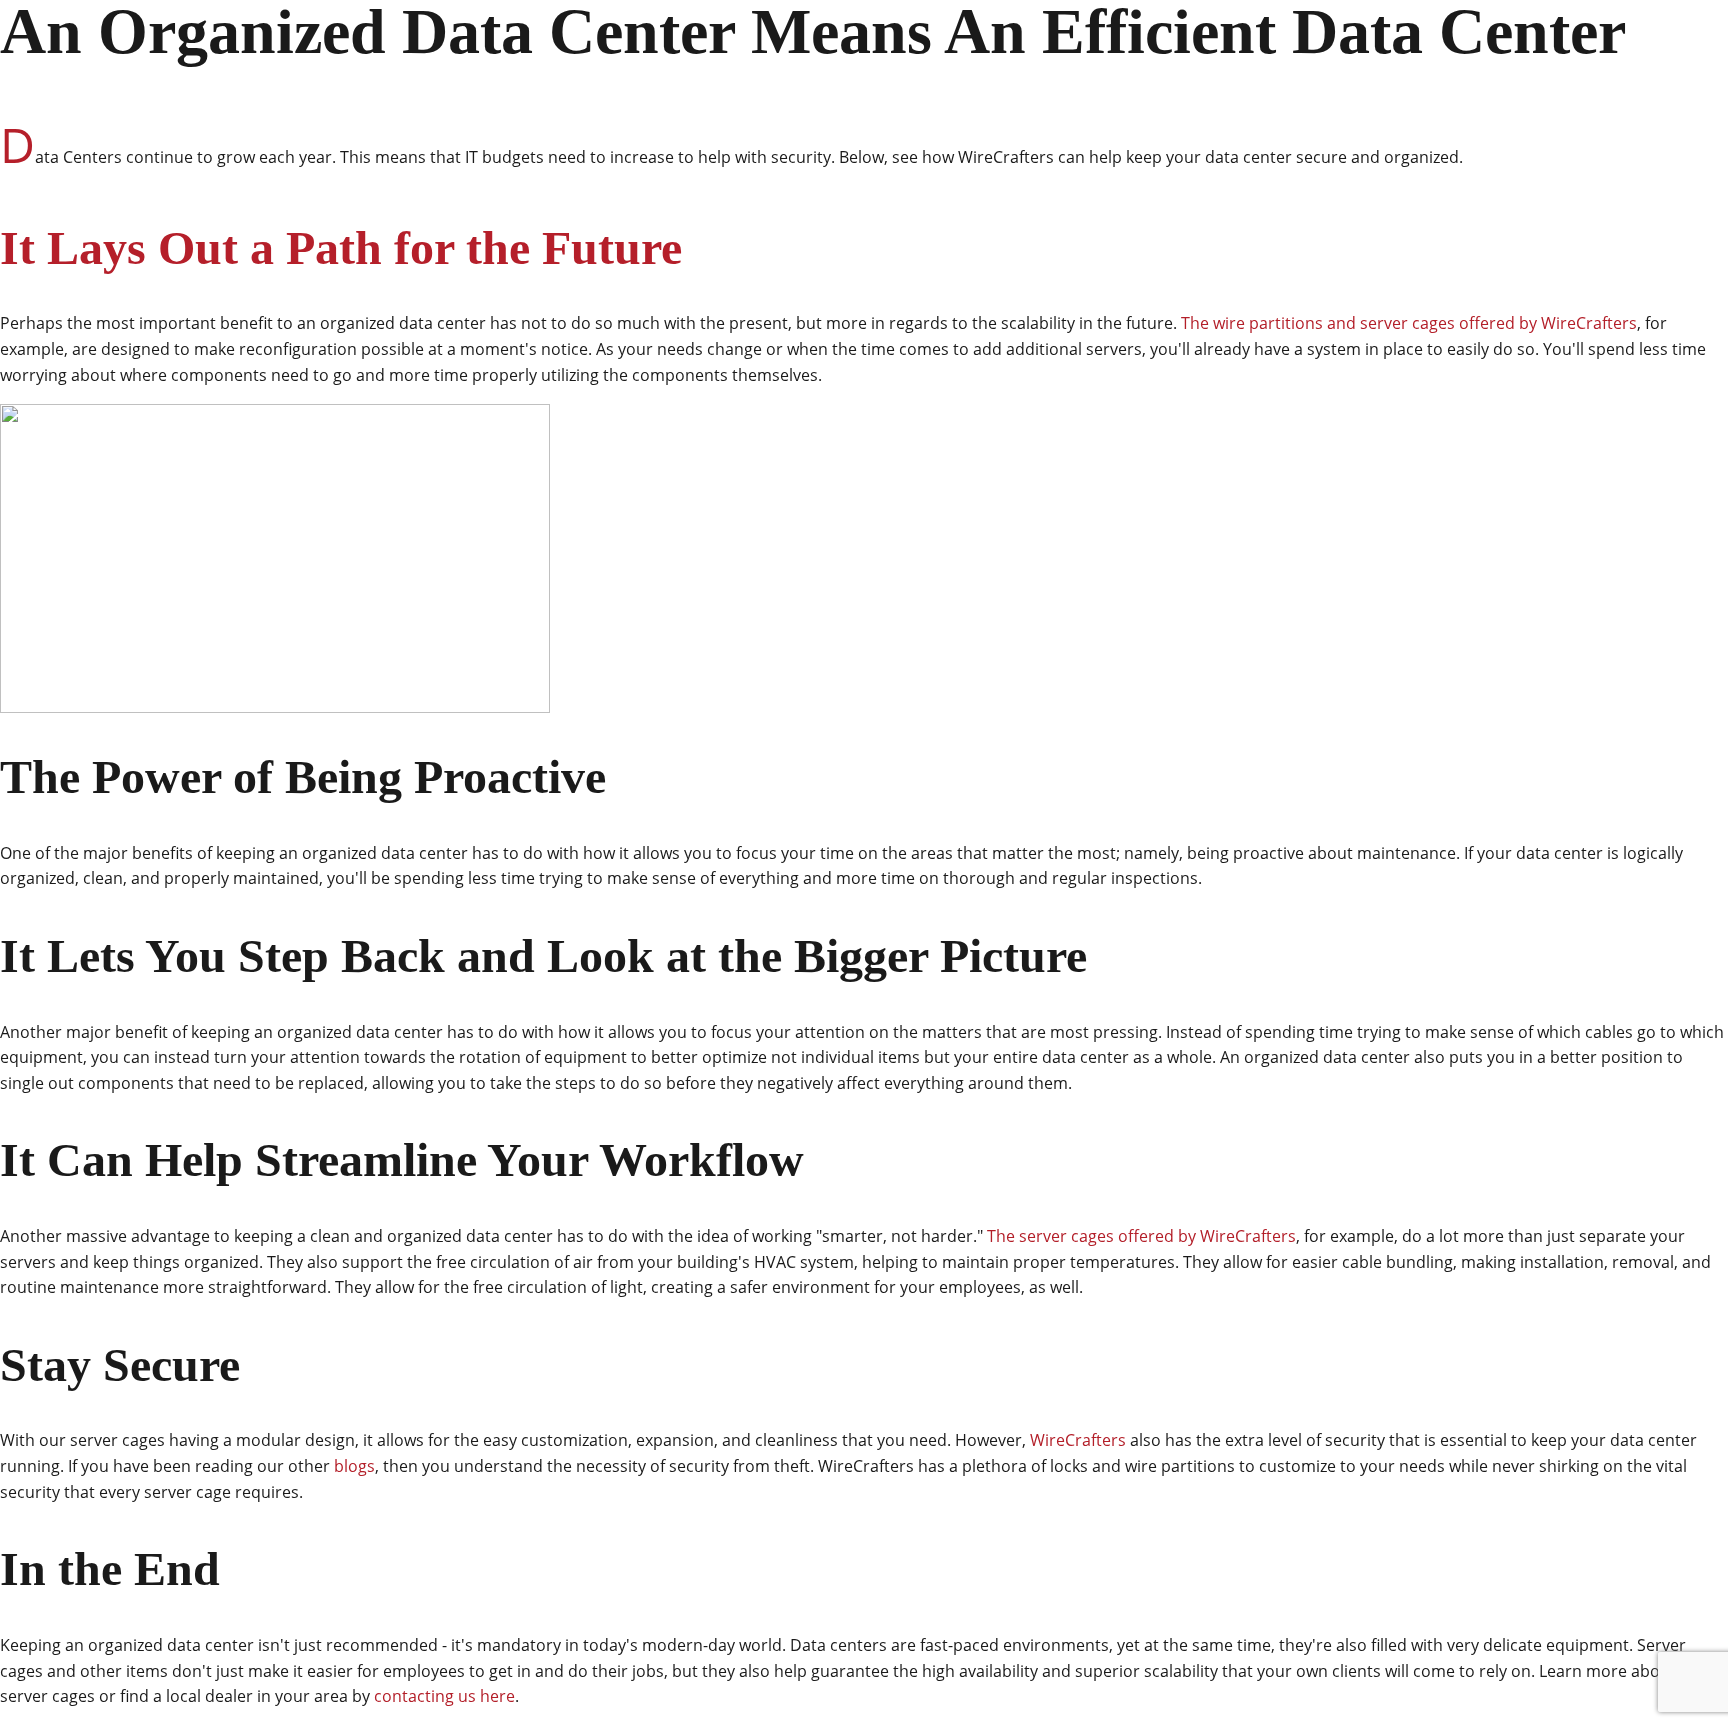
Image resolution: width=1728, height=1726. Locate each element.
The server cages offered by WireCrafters (1141, 1236)
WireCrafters (1078, 1440)
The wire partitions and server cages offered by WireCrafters (1409, 323)
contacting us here (444, 1696)
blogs (354, 1466)
